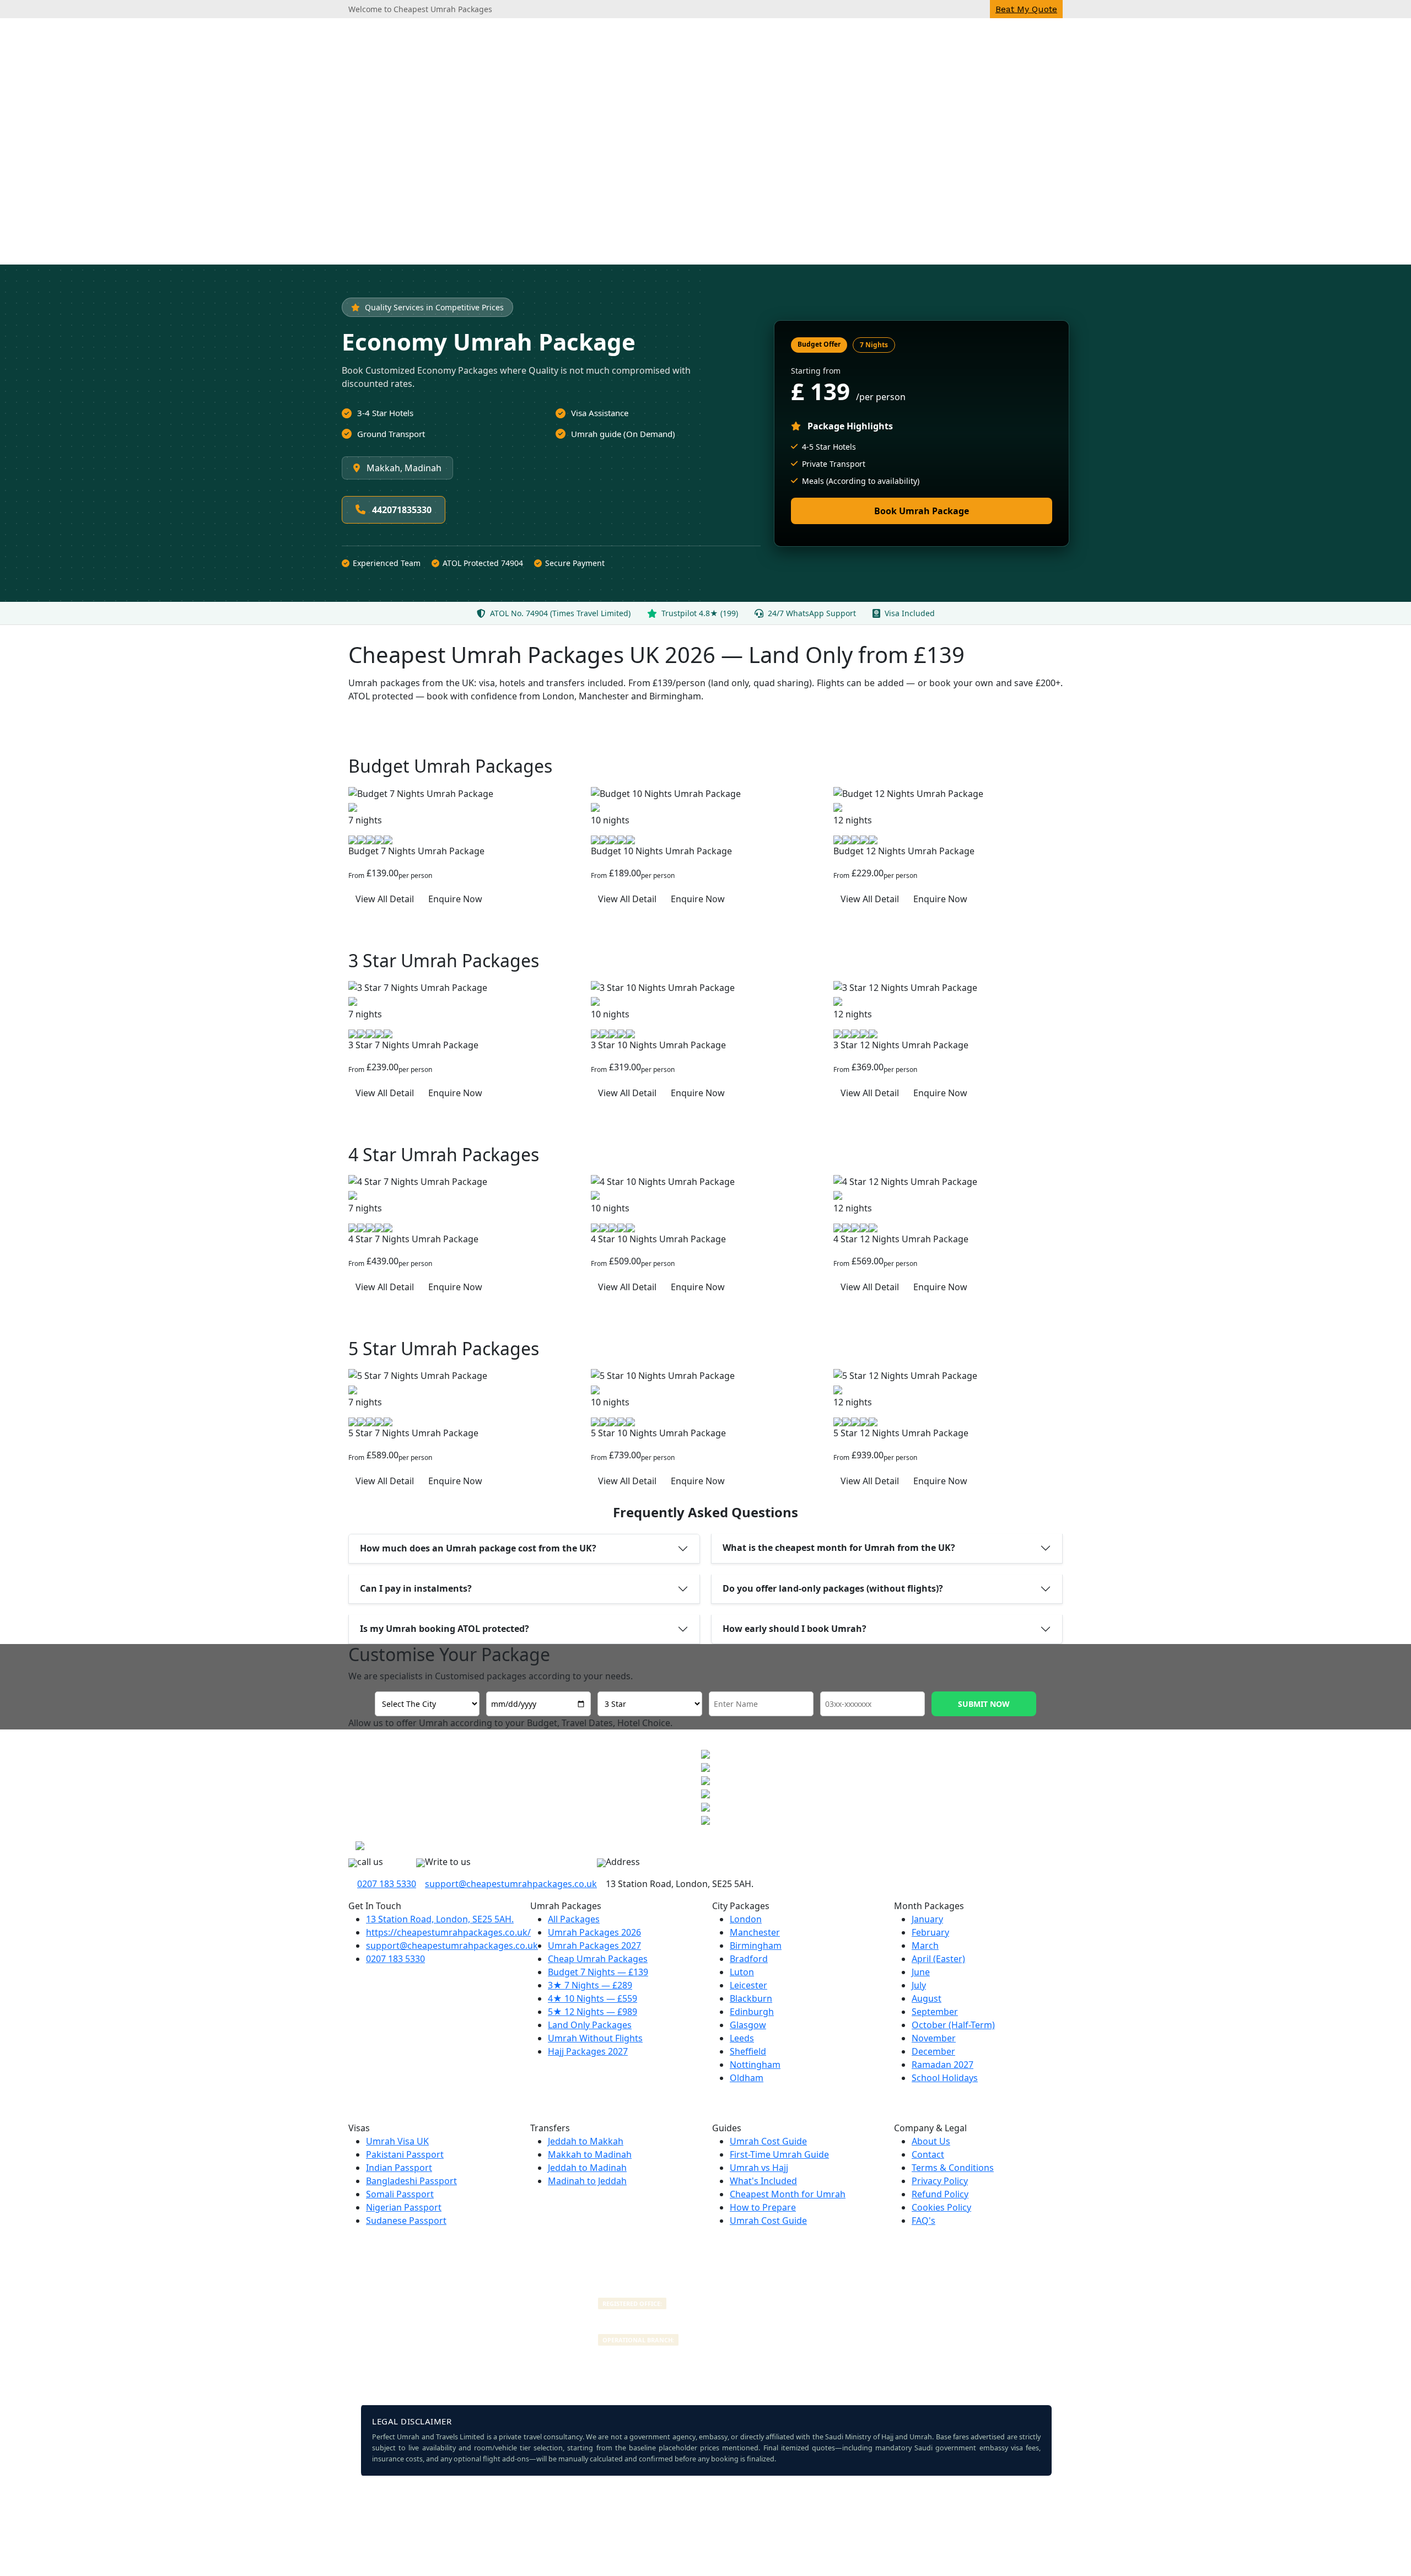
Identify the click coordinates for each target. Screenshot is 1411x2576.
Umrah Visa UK (397, 2141)
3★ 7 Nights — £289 (590, 1985)
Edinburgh (752, 2012)
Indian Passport (399, 2168)
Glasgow (748, 2025)
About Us (931, 2141)
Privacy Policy (940, 2181)
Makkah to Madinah (590, 2154)
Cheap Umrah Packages (598, 1959)
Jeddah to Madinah (587, 2168)
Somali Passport (400, 2194)
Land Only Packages (590, 2025)
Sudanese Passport (406, 2221)
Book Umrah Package (922, 511)
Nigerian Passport (404, 2207)
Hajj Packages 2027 (588, 2051)
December (933, 2051)
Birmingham (756, 1946)
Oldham (747, 2078)
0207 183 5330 (387, 1884)
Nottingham (755, 2065)
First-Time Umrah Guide (779, 2154)
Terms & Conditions (953, 2168)
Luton (742, 1972)
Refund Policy (940, 2194)
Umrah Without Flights (595, 2038)
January (927, 1919)
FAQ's (923, 2221)
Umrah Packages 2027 (594, 1946)
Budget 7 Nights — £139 (598, 1972)
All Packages (574, 1919)
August (927, 1998)
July (919, 1985)
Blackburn (751, 1998)
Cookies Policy (941, 2207)
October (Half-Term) (953, 2025)
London (746, 1919)
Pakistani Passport (405, 2154)
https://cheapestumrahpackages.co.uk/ (448, 1932)
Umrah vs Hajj (759, 2168)
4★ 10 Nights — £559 (593, 1998)
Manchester (755, 1932)
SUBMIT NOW (984, 1704)
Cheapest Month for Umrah (788, 2194)
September (935, 2012)
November (934, 2038)
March (925, 1946)
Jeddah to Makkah (586, 2141)
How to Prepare (763, 2207)
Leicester (748, 1985)
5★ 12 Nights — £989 (593, 2012)
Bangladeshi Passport (411, 2181)
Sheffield (748, 2051)
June (921, 1972)
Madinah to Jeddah (587, 2181)
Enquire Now (455, 899)
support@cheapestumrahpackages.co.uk (511, 1884)
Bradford (749, 1959)
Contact (928, 2154)
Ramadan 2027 (943, 2065)
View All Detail (385, 899)
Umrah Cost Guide (768, 2141)
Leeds (742, 2038)
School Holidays (945, 2078)
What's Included (763, 2181)
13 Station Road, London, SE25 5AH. (440, 1919)
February (930, 1932)
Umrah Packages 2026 (594, 1932)
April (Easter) (938, 1959)
